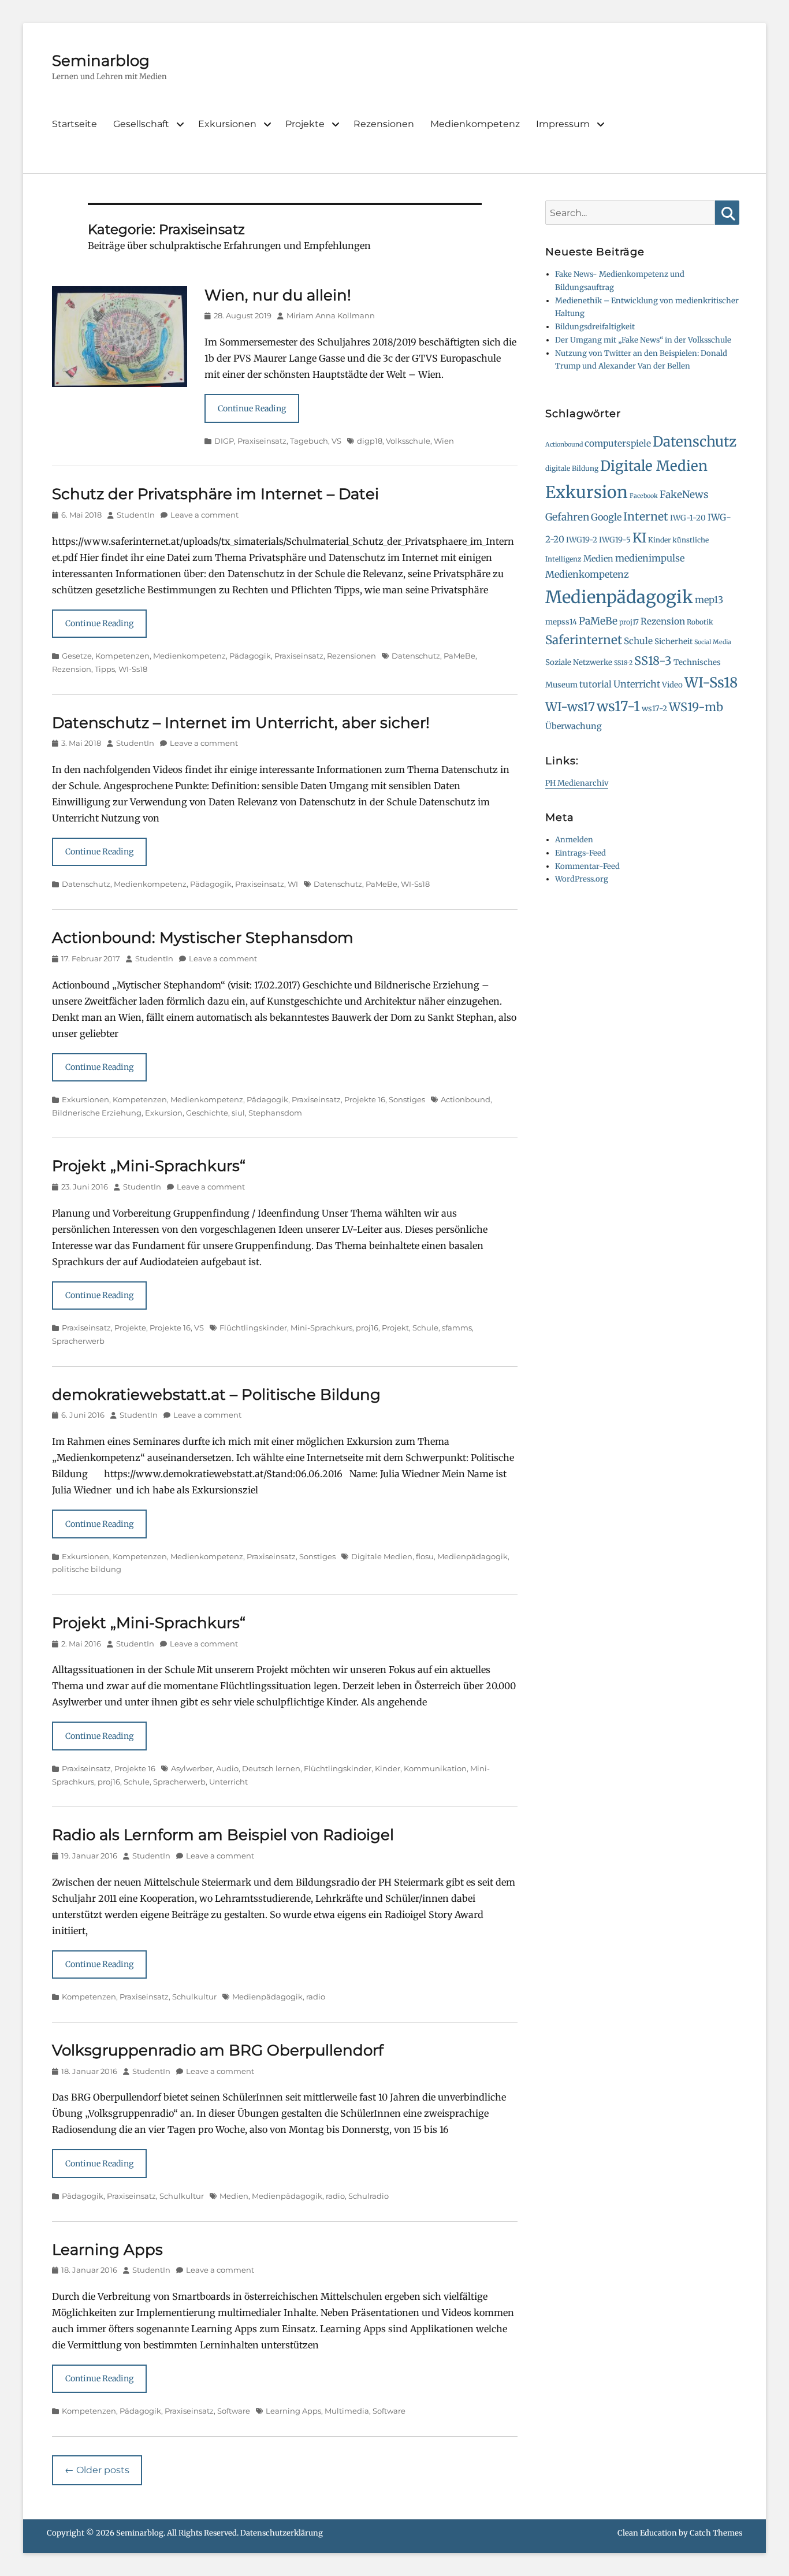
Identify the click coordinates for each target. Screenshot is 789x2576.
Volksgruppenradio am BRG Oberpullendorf (218, 2050)
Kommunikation (435, 1768)
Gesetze (77, 656)
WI (293, 884)
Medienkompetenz (475, 124)
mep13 (709, 600)
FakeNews (684, 495)
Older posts (97, 2470)
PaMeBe (459, 656)
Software (234, 2411)
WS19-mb (696, 707)
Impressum (563, 124)
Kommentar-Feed (587, 866)
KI (639, 538)
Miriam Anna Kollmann (331, 315)
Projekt (395, 1328)
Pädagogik (250, 656)
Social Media (713, 642)
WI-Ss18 (133, 669)
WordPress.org (582, 879)
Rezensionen (384, 124)
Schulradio (369, 2196)
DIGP (224, 441)
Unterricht (228, 1782)
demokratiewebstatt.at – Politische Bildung (216, 1395)
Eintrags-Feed (580, 853)
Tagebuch (309, 441)
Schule (425, 1328)
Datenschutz (416, 656)
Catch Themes (716, 2533)
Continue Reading (252, 408)
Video (672, 685)
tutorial (596, 684)
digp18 (370, 441)
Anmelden (574, 840)
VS (336, 441)
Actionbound (466, 1099)
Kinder (388, 1768)
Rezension (72, 669)
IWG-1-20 (688, 518)
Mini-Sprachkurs (321, 1328)
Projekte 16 (365, 1099)
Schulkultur (194, 1997)
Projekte (305, 124)
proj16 (367, 1328)
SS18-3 (653, 661)
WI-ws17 (570, 707)
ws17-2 (654, 709)
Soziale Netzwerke (579, 662)
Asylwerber (192, 1768)
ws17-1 (618, 707)
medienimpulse (650, 558)
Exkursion (164, 1113)
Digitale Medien (382, 1556)
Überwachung (574, 726)
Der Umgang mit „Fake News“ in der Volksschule (643, 340)
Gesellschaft (141, 124)
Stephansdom (275, 1113)
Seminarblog (101, 61)
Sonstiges (407, 1099)
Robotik (700, 622)
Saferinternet (584, 640)
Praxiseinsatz (262, 441)
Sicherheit (673, 642)
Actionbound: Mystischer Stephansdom (203, 938)
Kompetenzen (122, 656)
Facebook (644, 496)
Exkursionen (227, 124)
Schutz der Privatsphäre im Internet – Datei (215, 494)
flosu (425, 1556)
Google (606, 517)
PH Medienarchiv (577, 783)
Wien (444, 441)
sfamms (457, 1328)
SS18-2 (623, 663)
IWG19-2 (582, 540)
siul (238, 1113)
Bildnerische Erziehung (97, 1113)
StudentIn (136, 515)
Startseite (75, 124)
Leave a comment (204, 515)
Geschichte (207, 1113)
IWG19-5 (615, 540)
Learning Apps (107, 2250)
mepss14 (561, 622)
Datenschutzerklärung (282, 2533)
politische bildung (87, 1569)
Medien (234, 2196)
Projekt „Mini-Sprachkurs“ (149, 1166)
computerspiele (618, 443)
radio (316, 1997)
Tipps (105, 669)
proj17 (629, 622)
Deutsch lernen (271, 1768)
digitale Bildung (572, 468)
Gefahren (567, 517)
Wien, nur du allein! (278, 295)
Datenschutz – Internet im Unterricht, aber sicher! (241, 723)
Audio (227, 1768)
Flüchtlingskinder (253, 1328)
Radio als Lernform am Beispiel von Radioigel (223, 1835)
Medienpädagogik (472, 1556)
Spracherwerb (78, 1341)
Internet (646, 516)
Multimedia (347, 2411)
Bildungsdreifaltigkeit (595, 327)
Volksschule (408, 441)
